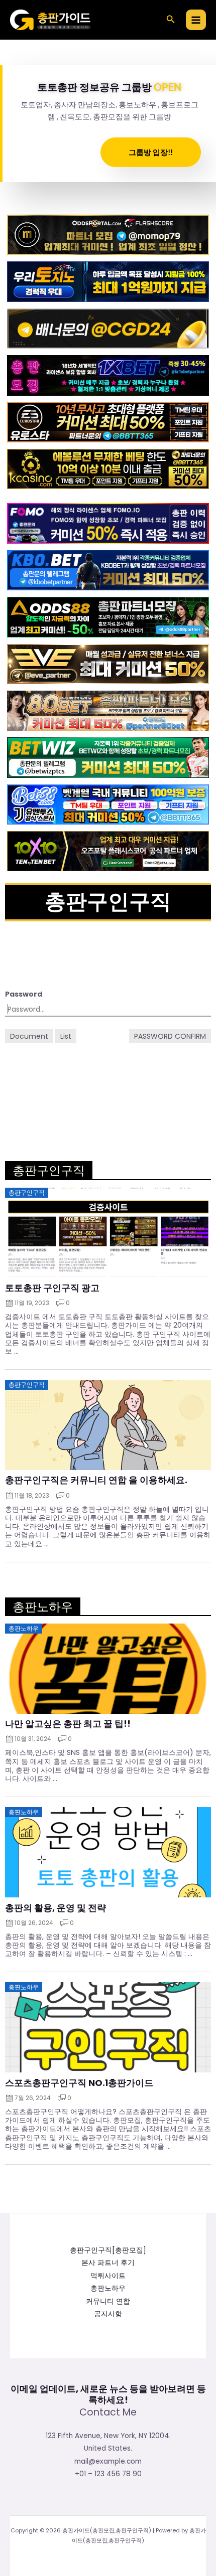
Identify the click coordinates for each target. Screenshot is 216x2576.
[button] (171, 20)
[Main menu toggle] (196, 20)
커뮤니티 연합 (108, 2301)
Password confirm (170, 1036)
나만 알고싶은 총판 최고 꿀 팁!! (68, 1724)
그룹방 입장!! (151, 152)
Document (29, 1036)
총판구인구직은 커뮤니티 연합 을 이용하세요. (96, 1480)
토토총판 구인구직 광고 (52, 1288)
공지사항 (108, 2314)
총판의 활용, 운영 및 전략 (56, 1908)
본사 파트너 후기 (108, 2263)
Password (24, 994)
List (66, 1036)
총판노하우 (108, 2288)
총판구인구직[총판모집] (108, 2250)
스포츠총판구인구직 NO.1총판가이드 (79, 2083)
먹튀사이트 (108, 2276)
